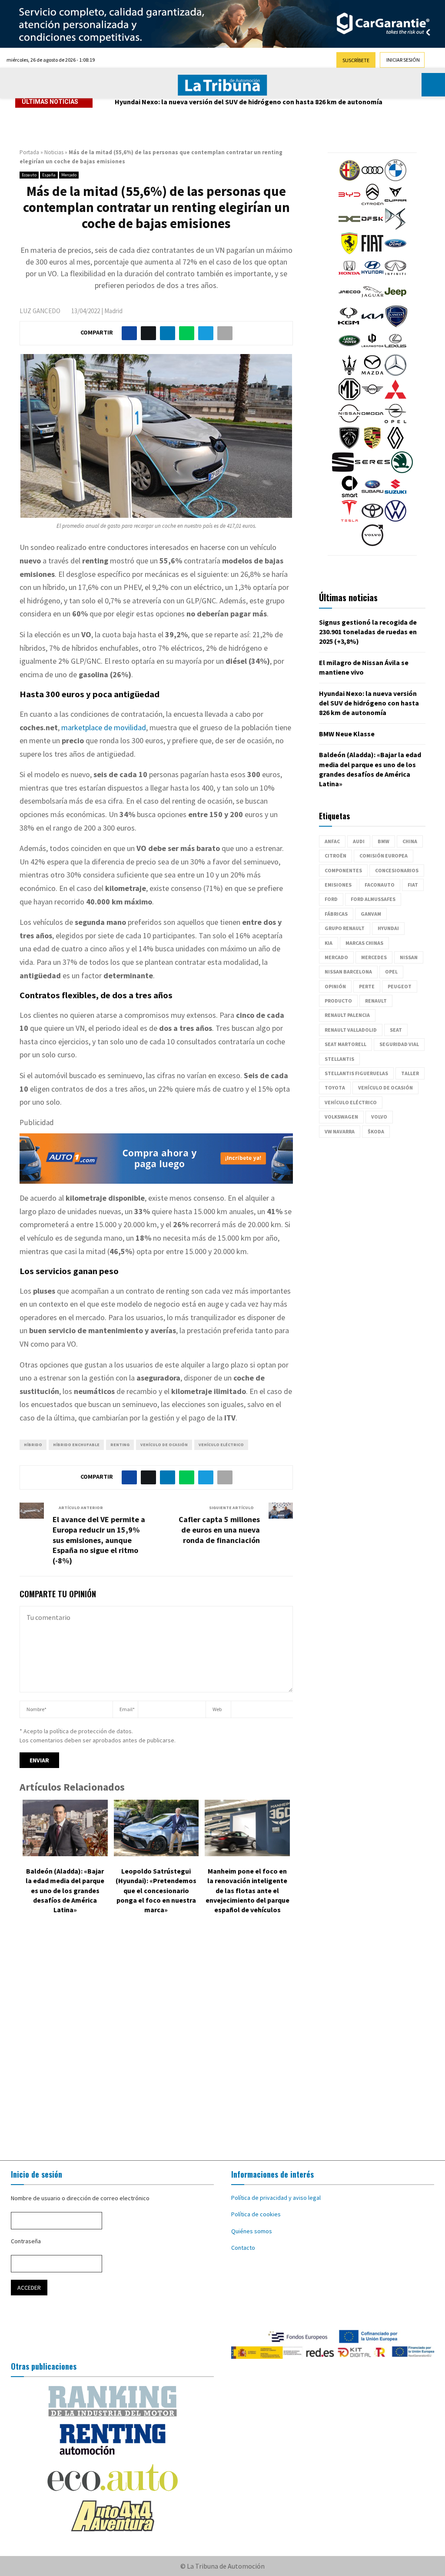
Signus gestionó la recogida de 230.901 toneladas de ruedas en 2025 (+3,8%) (368, 632)
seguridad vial (399, 1044)
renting (120, 1445)
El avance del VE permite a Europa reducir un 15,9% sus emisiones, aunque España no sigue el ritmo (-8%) (99, 1540)
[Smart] (349, 495)
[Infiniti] (395, 276)
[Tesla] (349, 520)
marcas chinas (364, 943)
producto (338, 1001)
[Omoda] (372, 422)
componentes (343, 870)
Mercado (69, 175)
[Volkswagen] (395, 520)
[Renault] (395, 447)
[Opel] (395, 422)
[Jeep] (395, 301)
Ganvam (371, 914)
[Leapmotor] (372, 349)
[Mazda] (372, 374)
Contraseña (26, 2241)
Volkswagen (341, 1117)
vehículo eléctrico (221, 1445)
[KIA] (372, 325)
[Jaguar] (372, 301)
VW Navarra (340, 1131)
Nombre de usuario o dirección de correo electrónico (80, 2198)
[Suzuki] (395, 495)
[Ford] (395, 252)
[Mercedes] (395, 374)
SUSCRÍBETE (356, 60)
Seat (396, 1030)
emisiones (338, 885)
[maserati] (349, 374)
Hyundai (388, 928)
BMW (384, 841)
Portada (29, 152)
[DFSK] (372, 228)
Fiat (413, 885)
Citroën (335, 856)
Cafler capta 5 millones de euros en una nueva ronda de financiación (219, 1530)
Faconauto (380, 885)
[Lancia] (396, 325)
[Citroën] (372, 203)
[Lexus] (395, 349)
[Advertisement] (222, 2040)
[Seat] (343, 471)
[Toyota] (372, 520)
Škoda (376, 1131)
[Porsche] (372, 447)
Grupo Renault (345, 928)
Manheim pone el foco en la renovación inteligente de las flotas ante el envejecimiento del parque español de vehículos (247, 1891)
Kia (329, 943)
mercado (336, 957)
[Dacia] (349, 228)
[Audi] (372, 179)
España (49, 175)
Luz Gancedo (40, 311)
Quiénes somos (252, 2231)
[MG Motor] (349, 398)
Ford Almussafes (373, 899)
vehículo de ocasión (164, 1445)
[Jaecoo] (349, 301)
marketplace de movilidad (104, 727)
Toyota (335, 1088)
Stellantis (339, 1059)
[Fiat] (372, 252)
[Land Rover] (349, 349)
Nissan (409, 957)
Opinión (335, 986)
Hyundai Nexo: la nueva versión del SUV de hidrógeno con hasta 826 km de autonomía (249, 102)
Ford (331, 899)
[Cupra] (395, 203)
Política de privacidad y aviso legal (276, 2198)
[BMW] (395, 179)
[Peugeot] (349, 447)
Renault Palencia (347, 1015)
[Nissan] (349, 422)
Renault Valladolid (351, 1030)
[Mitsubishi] (395, 398)
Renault (376, 1001)
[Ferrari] (349, 252)
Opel (391, 972)
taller (410, 1073)
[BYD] (349, 203)
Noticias (54, 152)
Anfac (332, 841)
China (410, 841)
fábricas (336, 914)
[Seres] (372, 471)
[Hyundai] (372, 276)
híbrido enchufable (76, 1445)
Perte (367, 986)
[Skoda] (402, 471)
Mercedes (374, 957)
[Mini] (372, 398)
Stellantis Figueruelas (356, 1073)
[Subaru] (372, 495)
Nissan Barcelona (348, 972)
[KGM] (349, 325)
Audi (359, 841)
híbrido (33, 1445)
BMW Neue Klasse (347, 734)
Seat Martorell (345, 1044)
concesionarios (397, 870)
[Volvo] (372, 544)
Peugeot (400, 986)
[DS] (395, 228)
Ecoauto (29, 175)
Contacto (243, 2248)
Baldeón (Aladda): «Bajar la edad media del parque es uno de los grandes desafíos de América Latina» (65, 1891)
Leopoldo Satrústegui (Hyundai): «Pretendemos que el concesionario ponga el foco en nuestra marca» (156, 1891)
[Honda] (349, 276)
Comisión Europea (384, 856)
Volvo (379, 1117)
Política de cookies (256, 2214)
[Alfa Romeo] (349, 179)
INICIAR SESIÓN (403, 60)
